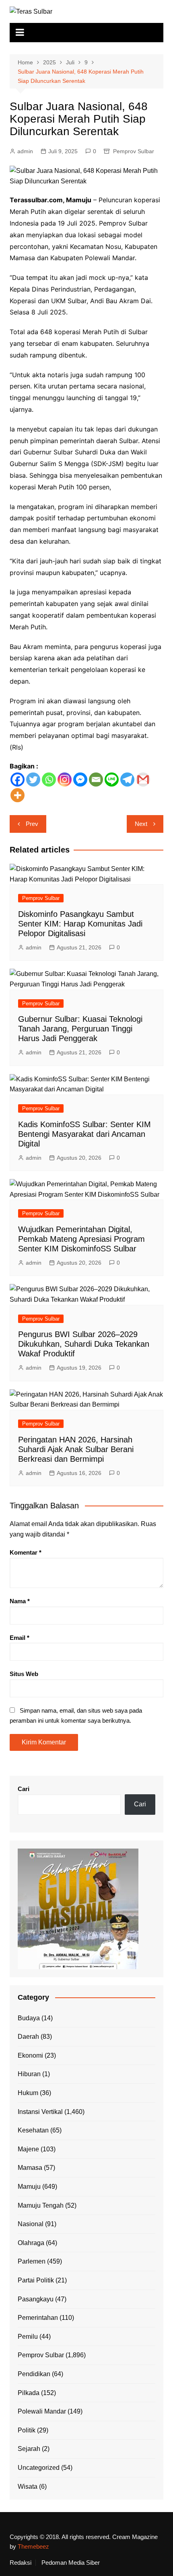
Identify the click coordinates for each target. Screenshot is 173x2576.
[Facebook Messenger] (80, 780)
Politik (27, 2430)
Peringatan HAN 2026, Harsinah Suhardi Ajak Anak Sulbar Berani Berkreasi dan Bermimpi (76, 1449)
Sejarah (29, 2449)
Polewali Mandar (42, 2411)
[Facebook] (18, 780)
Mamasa (30, 2168)
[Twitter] (33, 780)
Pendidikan (34, 2374)
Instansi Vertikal (40, 2112)
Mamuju (29, 2187)
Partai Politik (36, 2280)
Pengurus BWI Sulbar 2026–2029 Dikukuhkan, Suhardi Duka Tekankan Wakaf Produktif (84, 1344)
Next (141, 824)
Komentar (26, 1552)
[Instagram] (65, 780)
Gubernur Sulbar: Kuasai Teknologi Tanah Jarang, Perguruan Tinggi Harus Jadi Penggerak (80, 1029)
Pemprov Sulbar (134, 151)
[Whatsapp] (49, 780)
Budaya (29, 2018)
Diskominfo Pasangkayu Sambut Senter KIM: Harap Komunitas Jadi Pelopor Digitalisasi (80, 924)
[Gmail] (143, 780)
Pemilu (28, 2337)
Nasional (31, 2224)
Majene (28, 2149)
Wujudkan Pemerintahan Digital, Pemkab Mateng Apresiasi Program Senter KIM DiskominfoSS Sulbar (81, 1239)
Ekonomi (30, 2055)
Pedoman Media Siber (71, 2563)
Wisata (28, 2487)
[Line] (112, 780)
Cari (24, 1789)
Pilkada (29, 2393)
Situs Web (24, 1674)
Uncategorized (39, 2468)
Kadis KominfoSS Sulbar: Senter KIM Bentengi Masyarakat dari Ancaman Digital (84, 1134)
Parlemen (32, 2261)
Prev (32, 824)
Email (20, 1638)
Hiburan (29, 2074)
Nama (20, 1601)
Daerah (28, 2037)
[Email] (96, 780)
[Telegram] (127, 780)
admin (25, 151)
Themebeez (33, 2546)
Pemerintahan (38, 2318)
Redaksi (21, 2563)
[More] (18, 795)
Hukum (28, 2093)
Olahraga (31, 2243)
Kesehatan (33, 2130)
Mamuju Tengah (41, 2205)
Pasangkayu (36, 2299)
